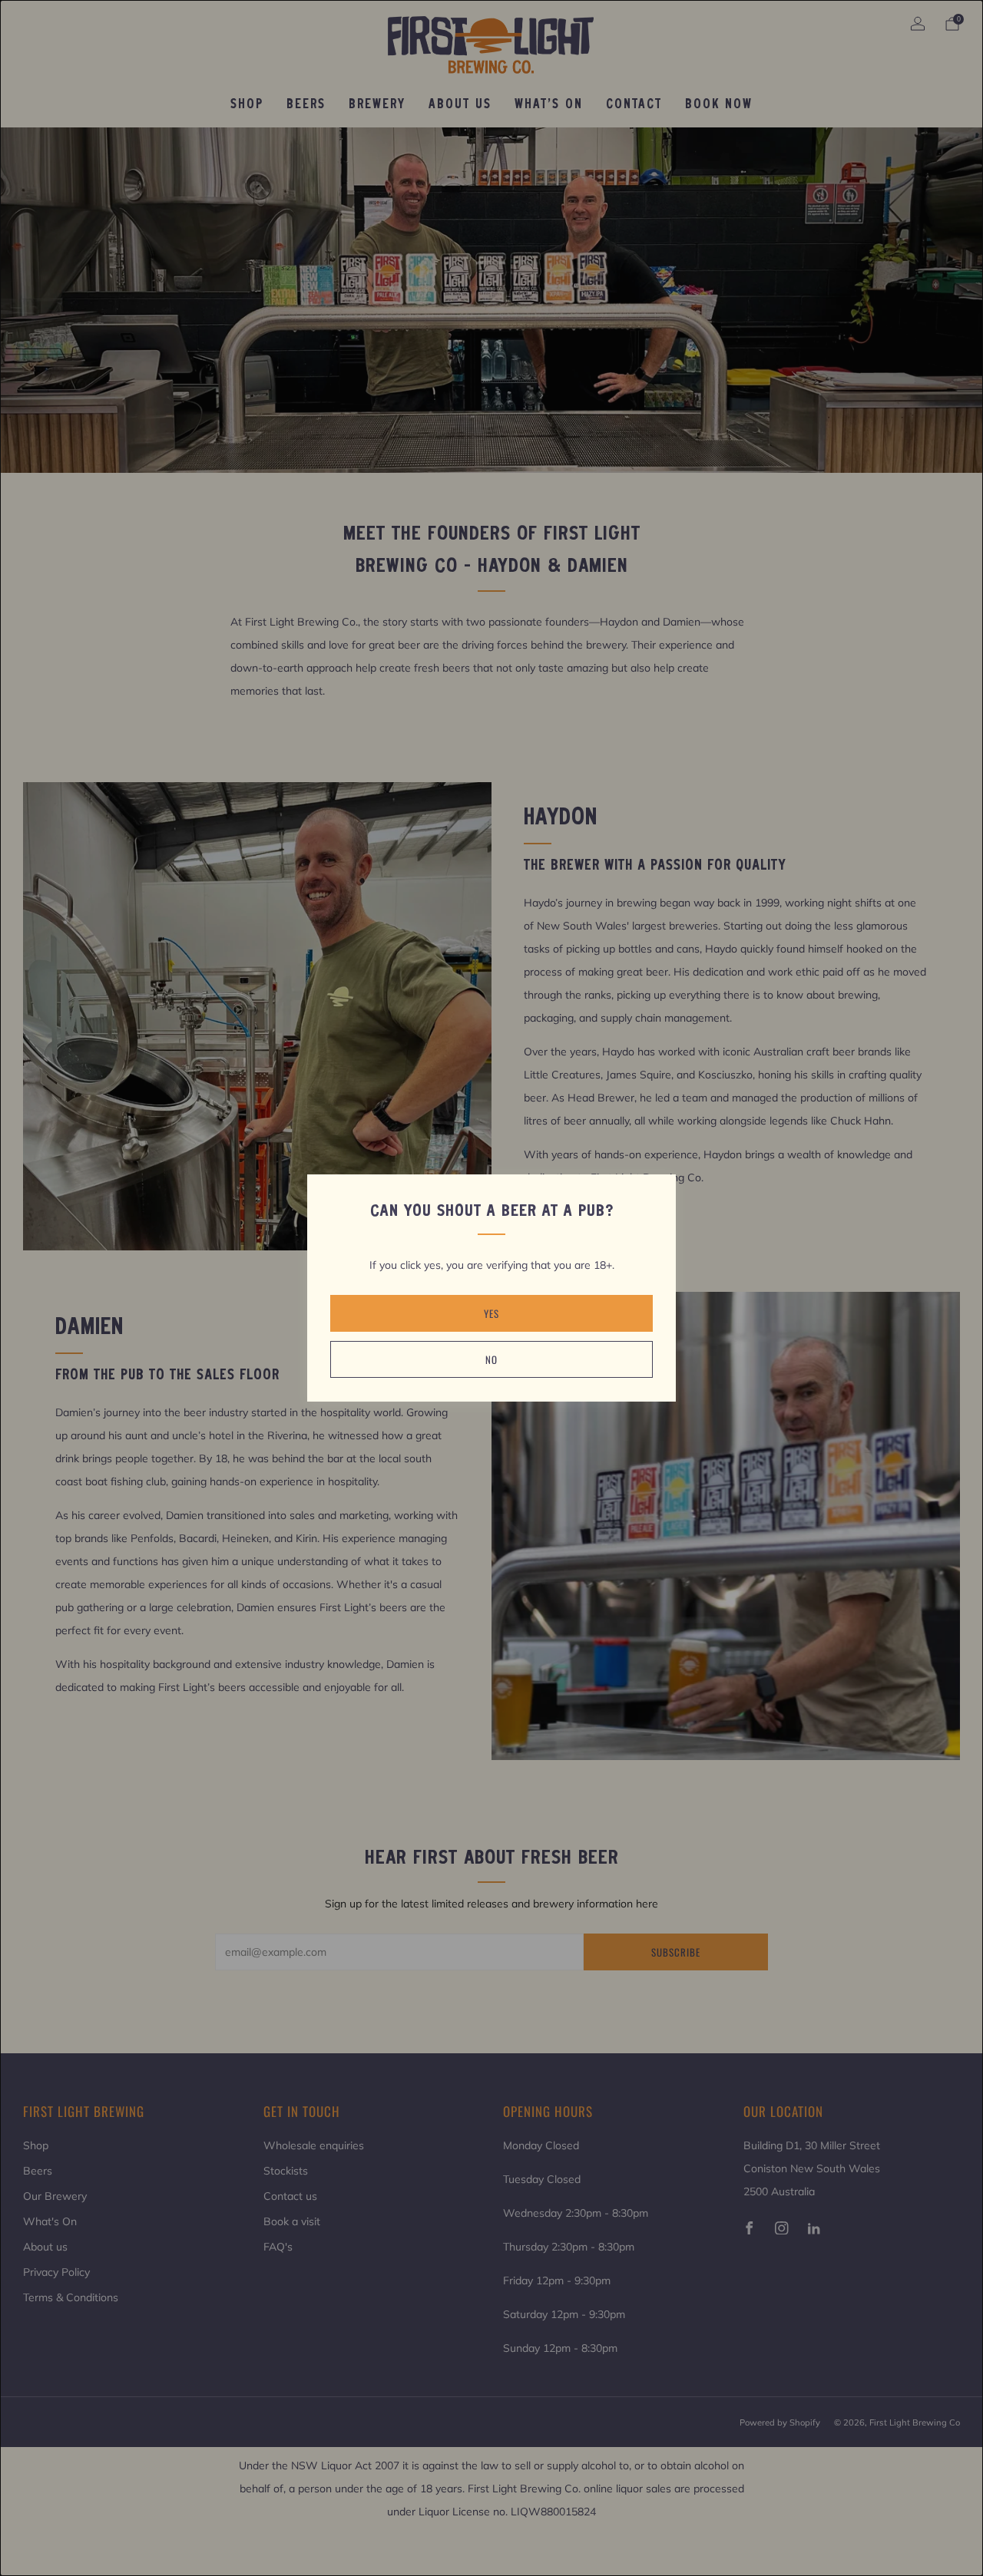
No (491, 1359)
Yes (491, 1313)
